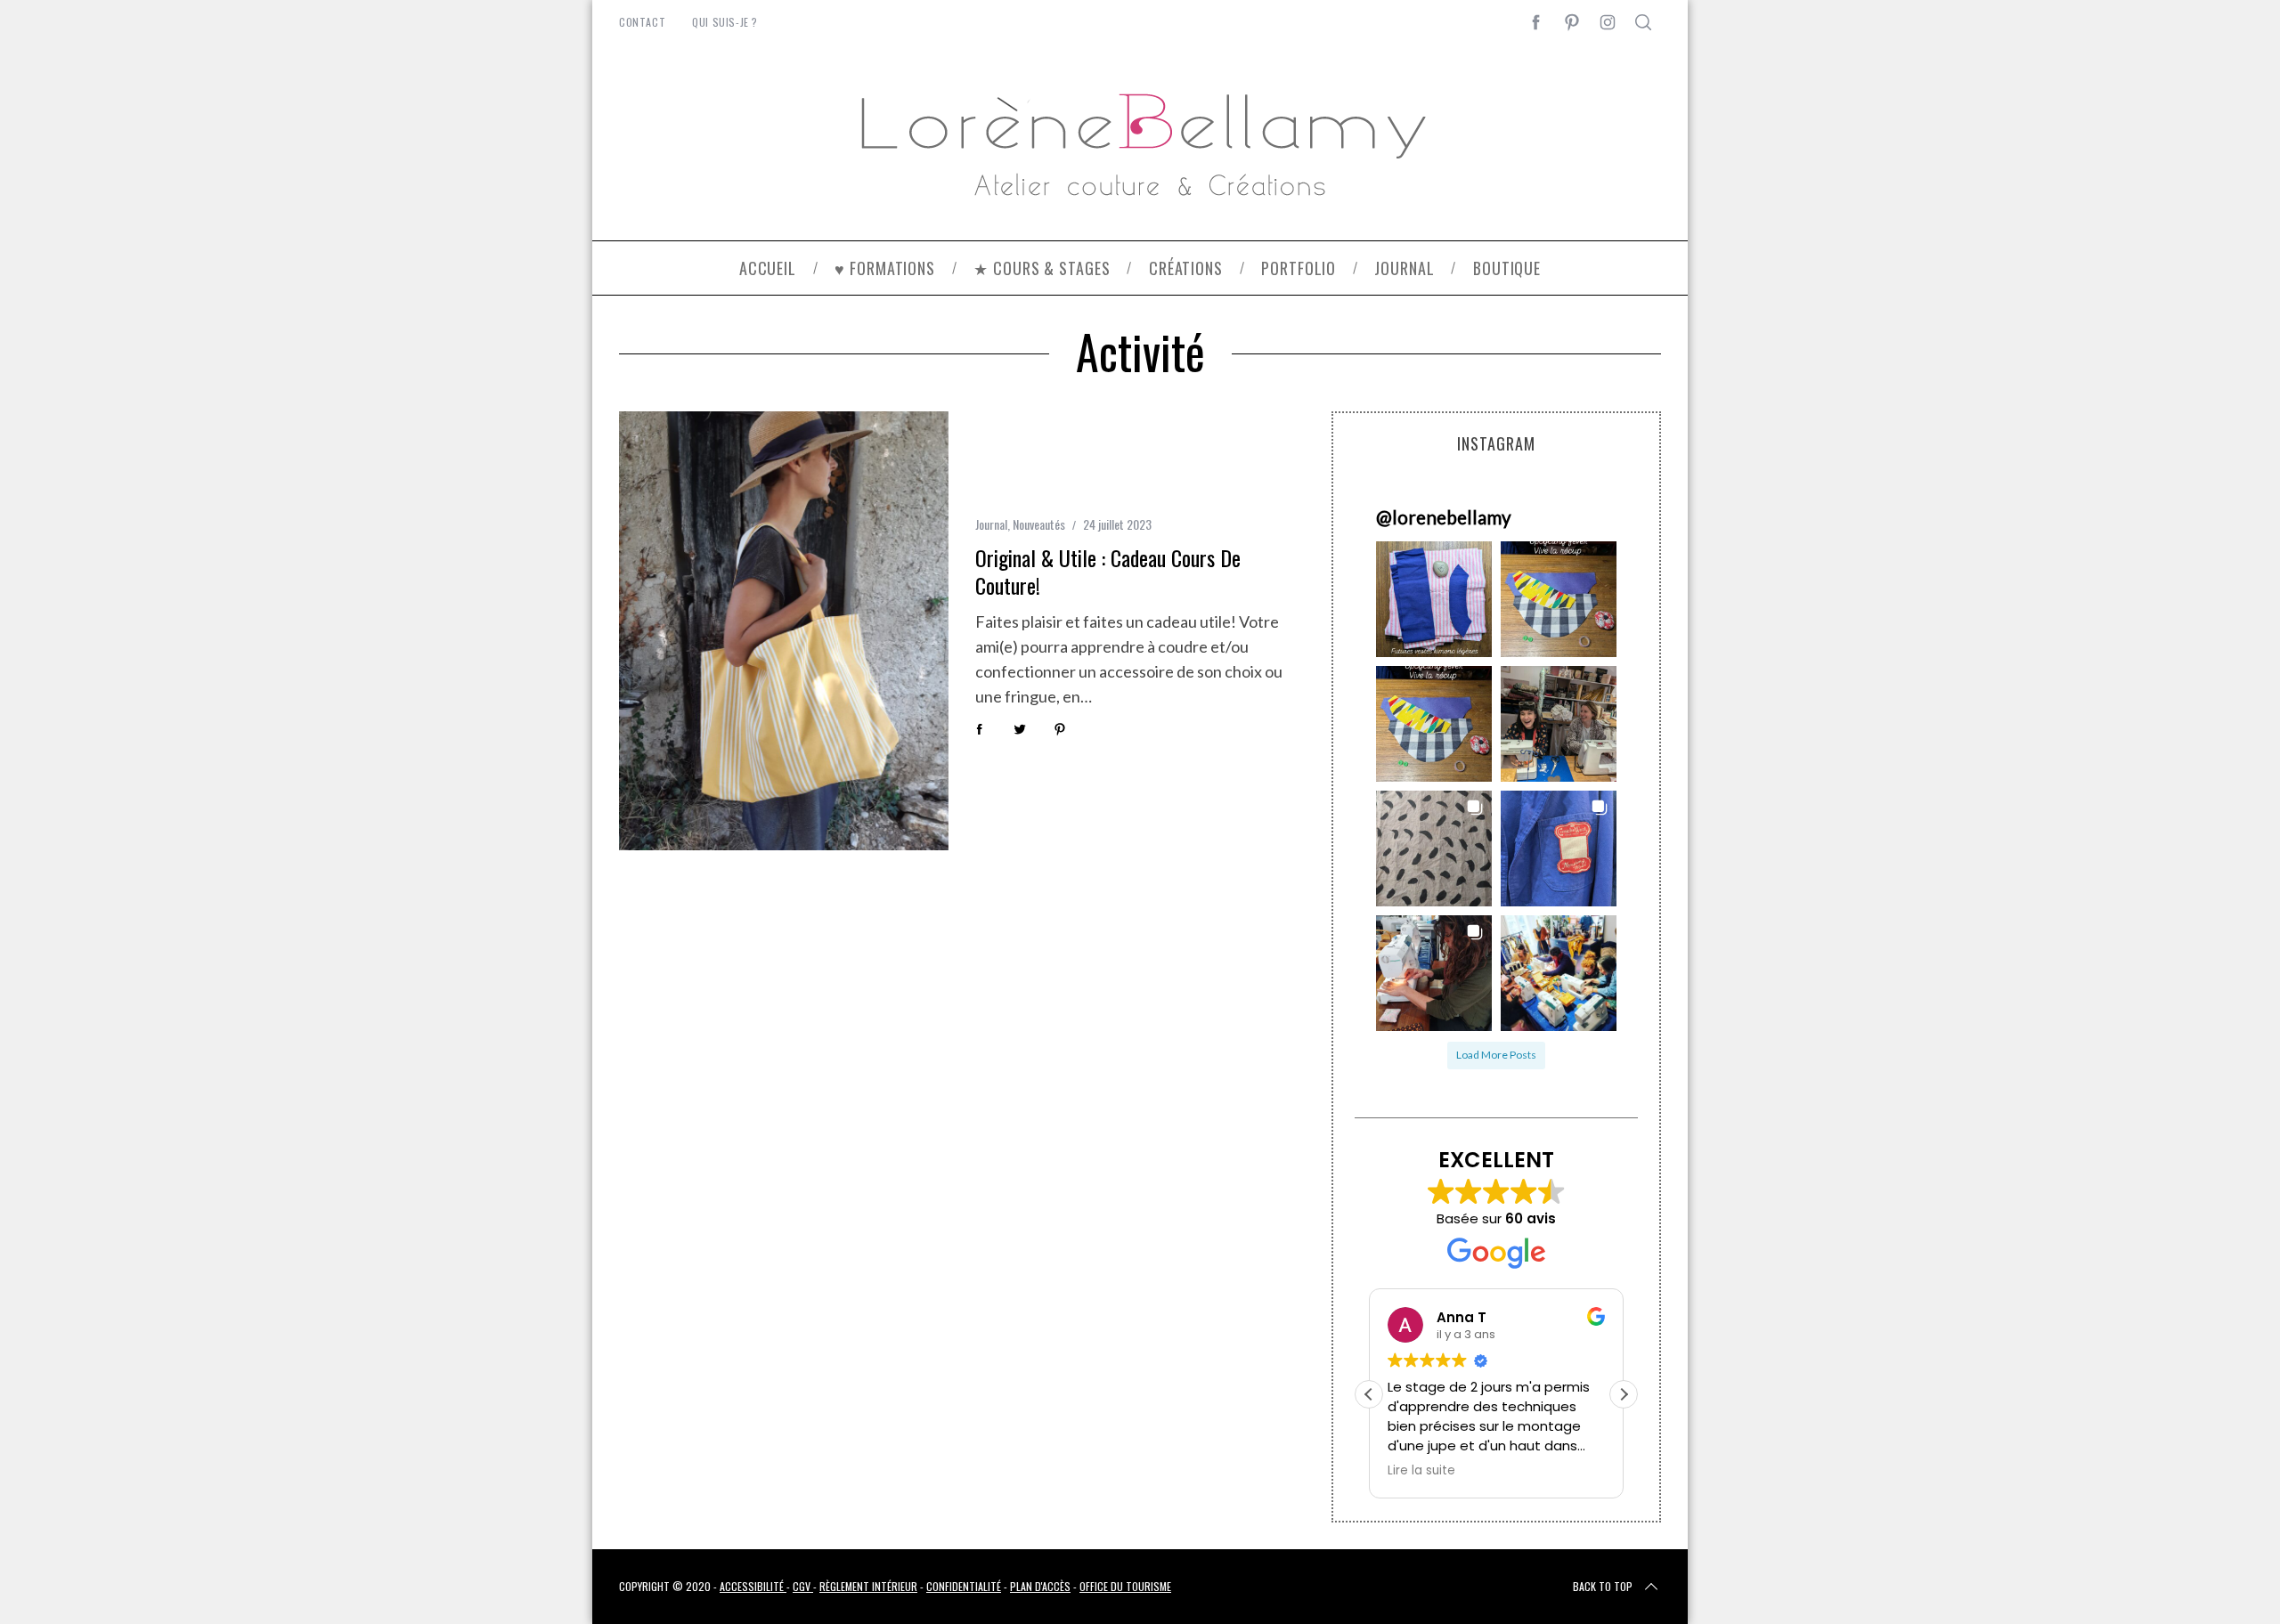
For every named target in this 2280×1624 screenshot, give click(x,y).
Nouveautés (1039, 524)
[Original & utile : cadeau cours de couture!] (784, 631)
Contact (642, 22)
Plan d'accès (1040, 1586)
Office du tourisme (1125, 1586)
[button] (1434, 599)
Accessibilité (753, 1586)
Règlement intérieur (868, 1586)
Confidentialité (964, 1586)
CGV (803, 1586)
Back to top (1603, 1586)
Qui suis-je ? (725, 22)
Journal (991, 524)
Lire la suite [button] (1421, 1471)
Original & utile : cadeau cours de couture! (1108, 571)
